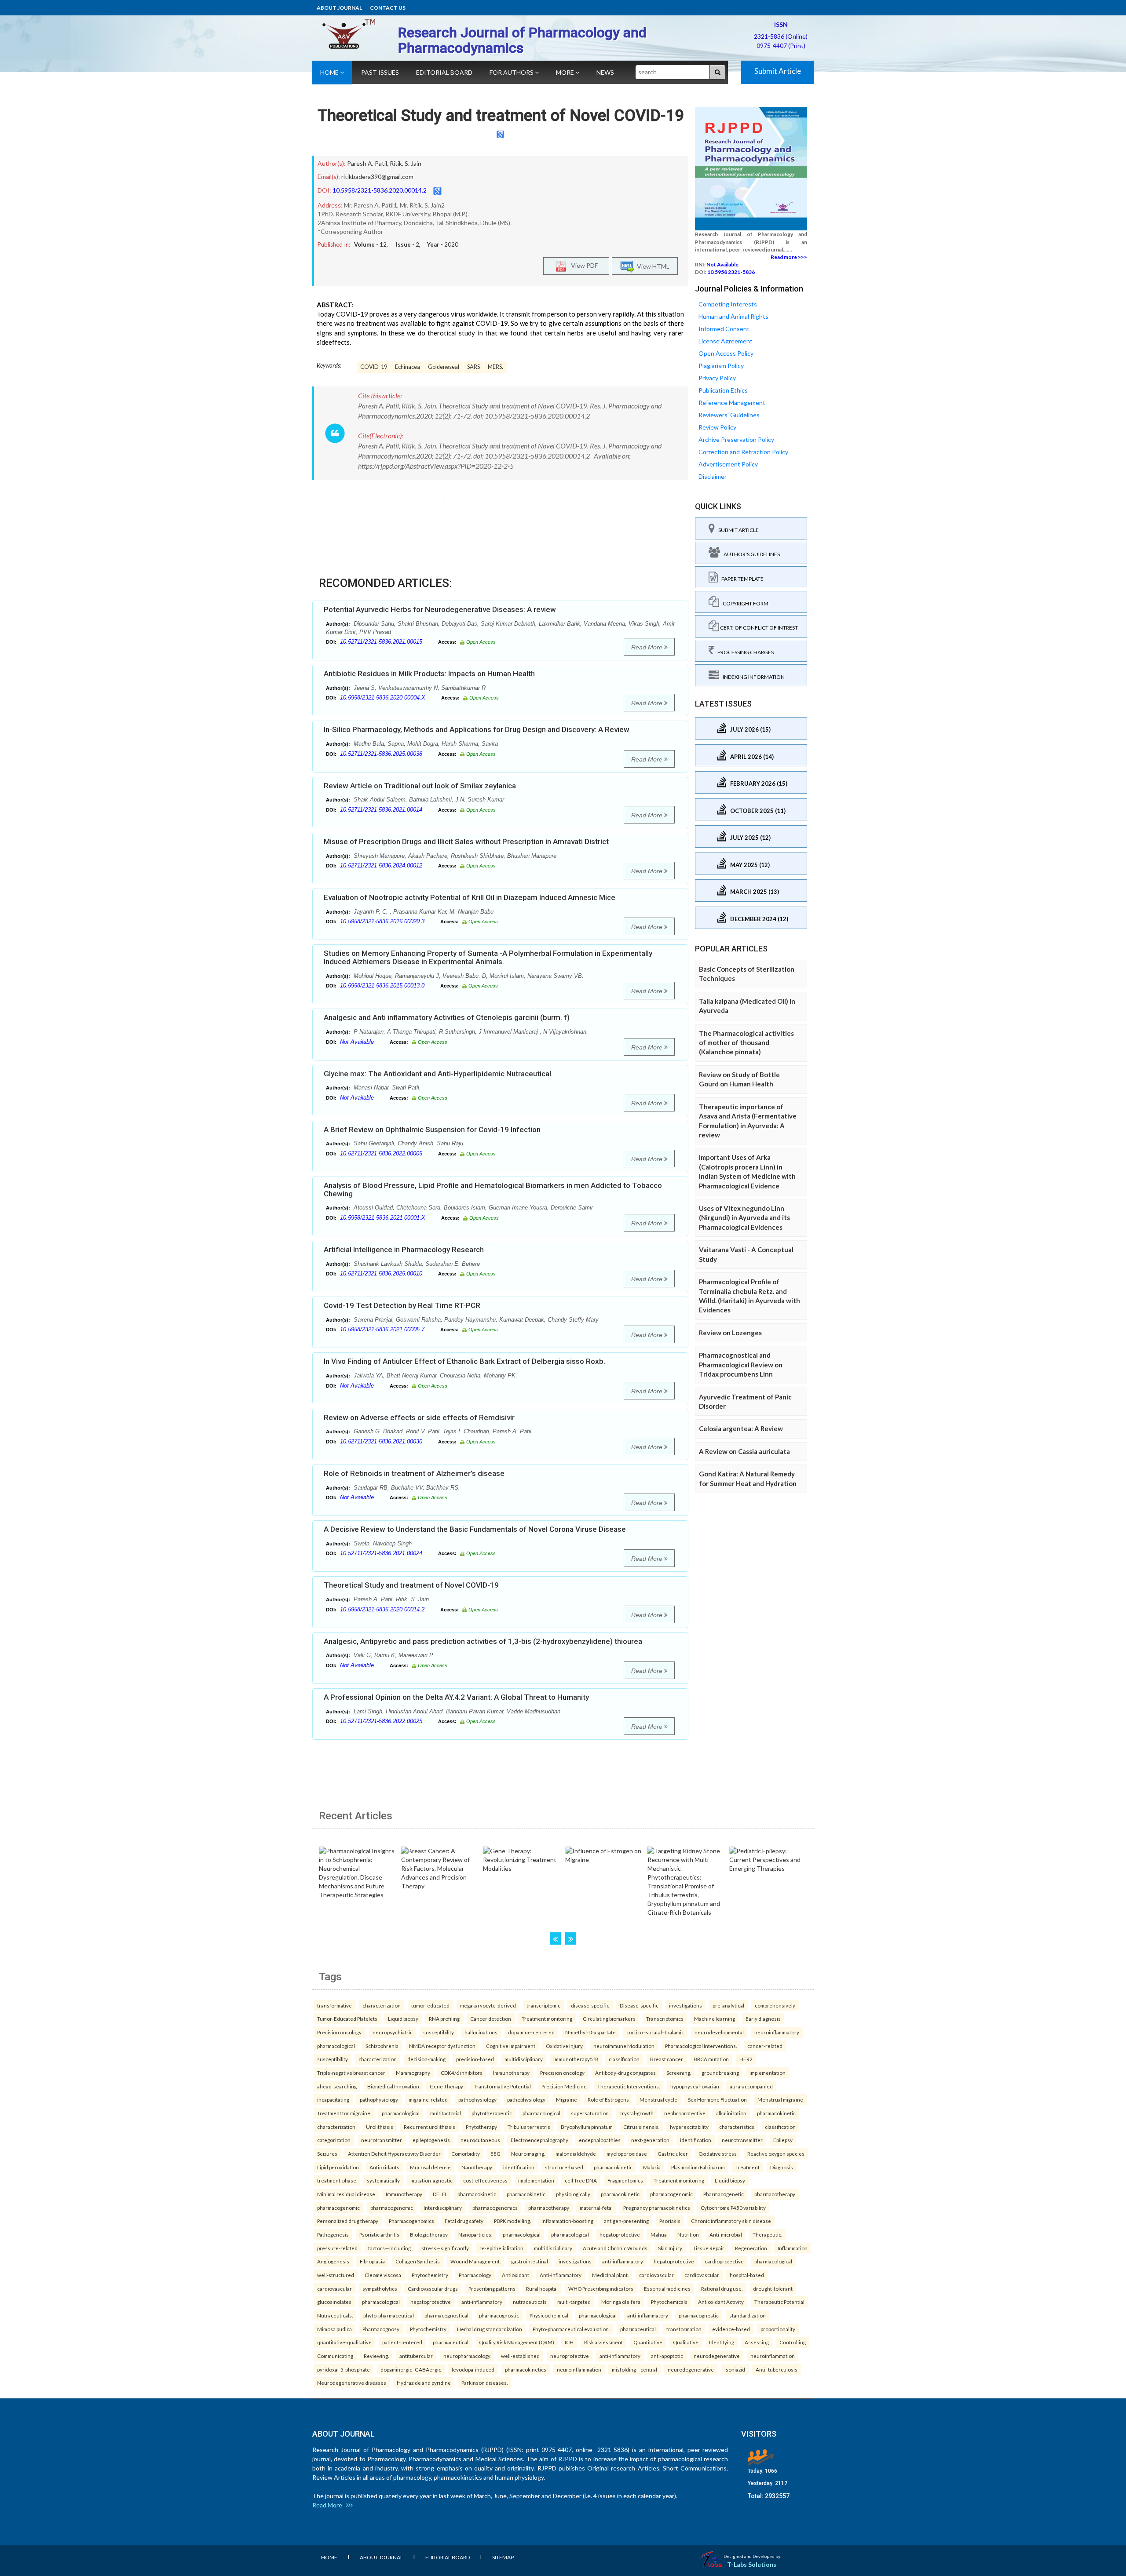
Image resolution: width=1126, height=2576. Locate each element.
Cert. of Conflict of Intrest (759, 628)
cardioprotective (724, 2261)
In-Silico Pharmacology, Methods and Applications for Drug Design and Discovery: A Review (477, 729)
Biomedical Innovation (393, 2086)
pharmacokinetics (526, 2369)
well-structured (336, 2275)
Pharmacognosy (381, 2329)
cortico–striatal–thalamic (655, 2032)
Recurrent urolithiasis (430, 2127)
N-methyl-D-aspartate (590, 2032)
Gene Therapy (446, 2086)
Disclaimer (713, 476)
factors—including (389, 2248)
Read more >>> (789, 257)
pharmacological (336, 2046)
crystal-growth (636, 2113)
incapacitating (333, 2099)
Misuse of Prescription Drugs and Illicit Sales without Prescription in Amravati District (466, 842)
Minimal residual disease (346, 2194)
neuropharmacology (467, 2356)
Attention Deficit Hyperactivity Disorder (394, 2153)
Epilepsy (783, 2140)
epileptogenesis (431, 2140)
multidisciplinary (524, 2059)
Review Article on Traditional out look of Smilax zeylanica (420, 786)
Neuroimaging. (528, 2153)
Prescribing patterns (492, 2288)
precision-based (475, 2059)
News (605, 72)
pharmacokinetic (776, 2113)
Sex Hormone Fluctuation (717, 2099)
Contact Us (388, 8)
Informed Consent (724, 329)
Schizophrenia (382, 2046)
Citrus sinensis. (641, 2127)
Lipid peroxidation (338, 2167)
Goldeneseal (444, 367)
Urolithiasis (380, 2127)
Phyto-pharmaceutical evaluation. (571, 2329)
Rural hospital (542, 2288)
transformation (684, 2329)
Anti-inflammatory (561, 2275)
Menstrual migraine (780, 2099)
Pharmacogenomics (411, 2221)
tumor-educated (430, 2005)
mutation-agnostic (431, 2180)
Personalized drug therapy (348, 2221)
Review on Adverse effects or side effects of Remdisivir (419, 1417)
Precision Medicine (564, 2086)
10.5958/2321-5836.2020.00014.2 (380, 190)
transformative (335, 2005)
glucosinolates (334, 2302)
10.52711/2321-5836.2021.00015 (381, 642)
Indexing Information (752, 677)
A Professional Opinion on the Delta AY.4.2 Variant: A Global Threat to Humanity (456, 1697)
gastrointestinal (530, 2261)
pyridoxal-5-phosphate (344, 2369)
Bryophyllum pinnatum (587, 2127)
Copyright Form (744, 603)
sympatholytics (380, 2288)
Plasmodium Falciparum (698, 2167)
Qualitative (686, 2342)
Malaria (652, 2167)
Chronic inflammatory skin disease (731, 2221)
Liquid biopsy (403, 2019)
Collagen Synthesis (418, 2261)
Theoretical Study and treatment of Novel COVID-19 (501, 116)
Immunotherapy (511, 2073)
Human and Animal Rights (733, 316)
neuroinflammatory (777, 2032)
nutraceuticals (530, 2302)
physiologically (573, 2194)
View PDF (582, 265)
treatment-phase (337, 2180)
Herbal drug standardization (490, 2329)
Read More (648, 647)
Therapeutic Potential (779, 2302)
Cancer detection (491, 2019)
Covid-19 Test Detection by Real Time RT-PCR (402, 1305)
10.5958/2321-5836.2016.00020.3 (382, 921)
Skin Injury (670, 2248)
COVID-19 (374, 367)
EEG (495, 2153)
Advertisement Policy (728, 464)
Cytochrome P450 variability (733, 2208)
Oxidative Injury (564, 2046)
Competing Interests (728, 304)
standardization (748, 2315)
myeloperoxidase (627, 2153)
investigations (685, 2005)
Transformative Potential (502, 2086)
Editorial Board (444, 72)
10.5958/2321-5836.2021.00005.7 (382, 1329)
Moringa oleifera (621, 2302)
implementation (768, 2073)
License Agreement (726, 341)
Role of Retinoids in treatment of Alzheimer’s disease (414, 1473)
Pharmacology (475, 2275)
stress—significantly (445, 2248)
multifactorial (446, 2113)
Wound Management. (475, 2261)
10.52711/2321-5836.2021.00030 (381, 1441)
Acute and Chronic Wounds (615, 2248)
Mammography (413, 2073)
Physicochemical (549, 2315)
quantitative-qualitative (344, 2342)
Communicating (335, 2356)
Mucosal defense (430, 2167)
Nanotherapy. (477, 2167)
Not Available (357, 1042)
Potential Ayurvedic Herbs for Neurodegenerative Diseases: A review (440, 609)
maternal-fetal (596, 2208)
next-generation (650, 2140)
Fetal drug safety (464, 2221)
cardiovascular (656, 2275)
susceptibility (439, 2032)
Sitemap (503, 2557)
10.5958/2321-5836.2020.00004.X (383, 698)
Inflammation (793, 2248)
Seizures (327, 2153)
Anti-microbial (726, 2234)
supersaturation (590, 2113)
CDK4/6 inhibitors (462, 2073)
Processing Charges (744, 652)
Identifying (722, 2342)
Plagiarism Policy (721, 366)
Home (330, 72)
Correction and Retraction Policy (743, 452)
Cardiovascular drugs (433, 2288)
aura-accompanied (751, 2086)
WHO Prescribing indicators (601, 2288)
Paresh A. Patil (367, 163)
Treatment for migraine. (344, 2113)
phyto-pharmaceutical (389, 2315)
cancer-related (765, 2046)
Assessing (757, 2342)
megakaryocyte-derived (488, 2005)
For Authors (512, 72)
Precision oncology (562, 2073)
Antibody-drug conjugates (625, 2073)
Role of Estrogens (608, 2099)
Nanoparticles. (475, 2234)
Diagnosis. (782, 2167)
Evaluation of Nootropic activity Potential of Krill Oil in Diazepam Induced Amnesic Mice (470, 897)
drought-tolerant (773, 2288)
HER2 (746, 2059)
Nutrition (688, 2234)
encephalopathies (600, 2140)
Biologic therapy (429, 2234)
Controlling (793, 2342)
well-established (520, 2356)
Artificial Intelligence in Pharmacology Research (404, 1250)
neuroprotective (570, 2356)
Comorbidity (466, 2153)
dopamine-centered (531, 2032)
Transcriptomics (665, 2019)
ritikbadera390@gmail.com (377, 177)
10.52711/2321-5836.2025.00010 (381, 1273)
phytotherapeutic (492, 2113)
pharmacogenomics (495, 2208)
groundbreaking (720, 2073)
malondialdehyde (576, 2153)
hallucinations (481, 2032)
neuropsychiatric (393, 2032)
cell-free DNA (581, 2180)
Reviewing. (376, 2356)
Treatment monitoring (547, 2019)
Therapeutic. (767, 2234)
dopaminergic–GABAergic (411, 2369)
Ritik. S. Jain (406, 163)
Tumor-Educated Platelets (347, 2019)
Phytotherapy (481, 2127)
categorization (334, 2140)
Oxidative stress (718, 2153)
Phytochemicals (669, 2302)
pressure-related (337, 2248)
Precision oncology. (340, 2032)
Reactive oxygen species (776, 2153)
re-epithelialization (501, 2248)
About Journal (339, 8)
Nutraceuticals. (335, 2315)
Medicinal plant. (610, 2275)
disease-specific (590, 2005)
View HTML (652, 266)
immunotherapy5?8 (576, 2059)
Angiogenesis (333, 2261)
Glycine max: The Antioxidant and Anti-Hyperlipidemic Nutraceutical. (438, 1074)
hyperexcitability (689, 2127)
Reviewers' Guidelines (729, 415)
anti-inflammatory (623, 2261)
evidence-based (731, 2329)
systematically (383, 2180)
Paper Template (741, 579)
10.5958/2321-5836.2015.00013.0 (382, 986)
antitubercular (416, 2356)
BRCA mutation (711, 2059)
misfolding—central (634, 2369)
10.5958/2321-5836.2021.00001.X (383, 1218)
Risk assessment (603, 2342)
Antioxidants (384, 2167)
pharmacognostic (499, 2315)
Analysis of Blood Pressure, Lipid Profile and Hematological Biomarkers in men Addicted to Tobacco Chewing (493, 1190)
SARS (473, 367)
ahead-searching (337, 2086)
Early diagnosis (763, 2019)
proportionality (778, 2329)
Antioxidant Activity (721, 2302)
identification (696, 2140)
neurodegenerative (717, 2356)
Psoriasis (670, 2221)
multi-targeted (574, 2302)
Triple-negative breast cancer (351, 2073)
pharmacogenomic (671, 2194)
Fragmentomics (625, 2180)
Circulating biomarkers (609, 2019)
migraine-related (428, 2099)
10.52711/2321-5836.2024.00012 (381, 865)
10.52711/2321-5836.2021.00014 (381, 810)
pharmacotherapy (775, 2194)
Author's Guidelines (750, 554)
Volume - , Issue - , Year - (406, 244)
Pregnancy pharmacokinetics (657, 2208)
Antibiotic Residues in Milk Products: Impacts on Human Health (429, 674)
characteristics (737, 2127)
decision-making (426, 2059)
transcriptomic (543, 2005)
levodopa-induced (473, 2369)
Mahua (659, 2234)
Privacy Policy (717, 378)
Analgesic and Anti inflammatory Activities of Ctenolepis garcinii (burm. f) (447, 1017)
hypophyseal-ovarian (695, 2086)
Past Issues (380, 72)
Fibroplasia (372, 2261)
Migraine (567, 2099)
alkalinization (731, 2113)
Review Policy (717, 427)
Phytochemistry (430, 2275)
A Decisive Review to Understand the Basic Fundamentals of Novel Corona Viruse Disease (475, 1529)
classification (624, 2059)
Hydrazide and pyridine (424, 2383)
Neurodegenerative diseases (352, 2383)
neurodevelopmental (719, 2032)
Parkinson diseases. (484, 2383)
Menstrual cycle (658, 2099)
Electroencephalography (539, 2140)
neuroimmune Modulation (624, 2046)
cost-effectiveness (485, 2180)
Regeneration (751, 2248)
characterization (382, 2005)
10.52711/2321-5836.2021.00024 (381, 1553)
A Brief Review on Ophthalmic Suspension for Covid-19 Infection (432, 1130)
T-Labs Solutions (752, 2564)
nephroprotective (685, 2113)
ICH (569, 2342)
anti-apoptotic (667, 2356)
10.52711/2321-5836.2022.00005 (381, 1153)
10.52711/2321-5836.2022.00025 (381, 1721)
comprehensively (775, 2005)
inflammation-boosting (567, 2221)
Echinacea (408, 367)
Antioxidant (515, 2275)
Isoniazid (735, 2369)
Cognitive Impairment (511, 2046)
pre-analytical (728, 2005)
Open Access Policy (726, 353)
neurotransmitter (382, 2140)
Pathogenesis (333, 2234)
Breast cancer (667, 2059)
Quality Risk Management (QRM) (517, 2342)
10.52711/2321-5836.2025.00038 (381, 754)
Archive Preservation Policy (736, 439)
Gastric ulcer (673, 2153)
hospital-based (747, 2275)
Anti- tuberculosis (777, 2369)
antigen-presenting (626, 2221)
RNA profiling (444, 2019)
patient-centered (402, 2342)
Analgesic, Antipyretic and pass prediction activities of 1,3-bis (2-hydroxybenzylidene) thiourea (483, 1641)
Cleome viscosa (383, 2275)
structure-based (564, 2167)
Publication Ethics (723, 390)
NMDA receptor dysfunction (442, 2046)
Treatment (748, 2167)
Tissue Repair (709, 2248)
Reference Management (732, 403)
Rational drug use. (722, 2288)
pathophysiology (379, 2099)
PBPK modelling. (512, 2221)
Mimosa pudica (335, 2329)
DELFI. (440, 2194)
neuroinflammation (773, 2356)
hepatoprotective (620, 2234)
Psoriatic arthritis (379, 2234)
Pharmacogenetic (724, 2194)
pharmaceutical (638, 2329)
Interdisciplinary (443, 2208)
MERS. (495, 367)
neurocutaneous (480, 2140)
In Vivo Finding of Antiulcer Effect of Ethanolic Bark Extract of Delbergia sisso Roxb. (464, 1361)
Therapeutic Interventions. (629, 2086)
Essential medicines (667, 2288)
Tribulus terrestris (529, 2127)
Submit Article (778, 71)
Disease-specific (639, 2005)
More (566, 72)
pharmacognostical (446, 2315)
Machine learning (715, 2019)
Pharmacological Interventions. (701, 2046)
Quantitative (648, 2342)
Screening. (679, 2073)
